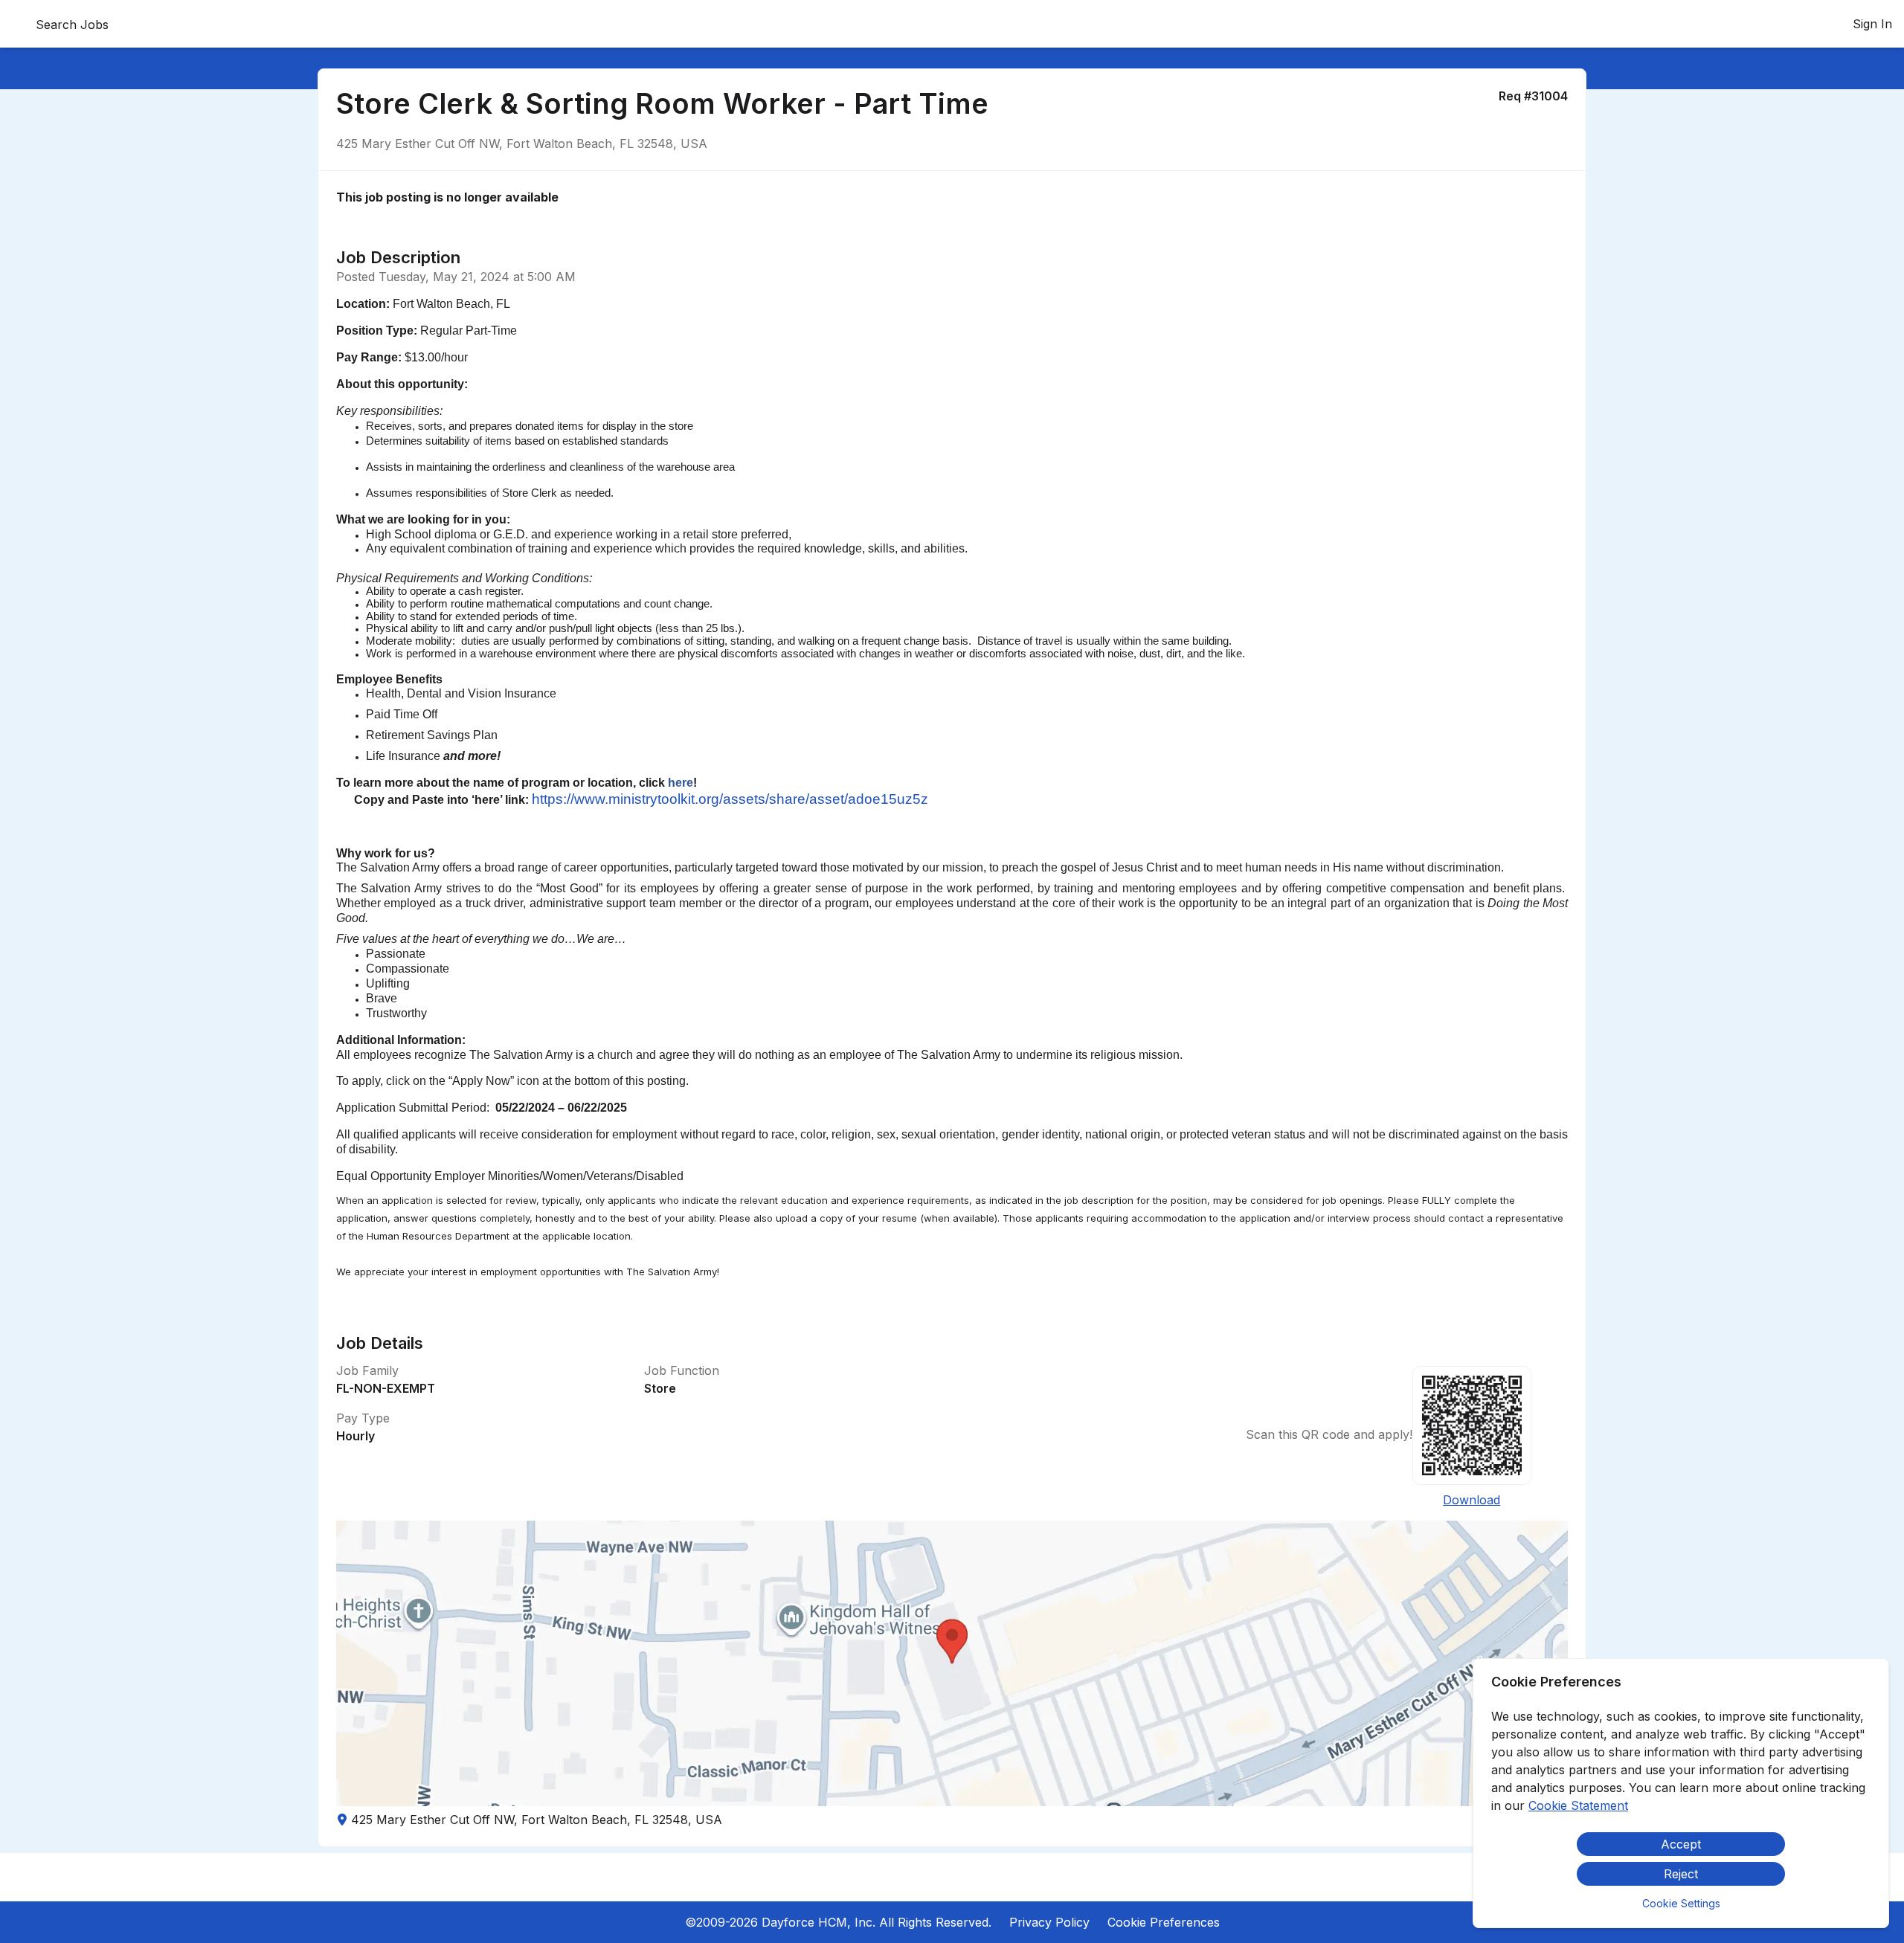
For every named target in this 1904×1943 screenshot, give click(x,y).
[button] (952, 1663)
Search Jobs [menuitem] (72, 25)
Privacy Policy (1049, 1922)
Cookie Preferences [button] (1164, 1922)
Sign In (1872, 24)
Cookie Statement (1578, 1805)
